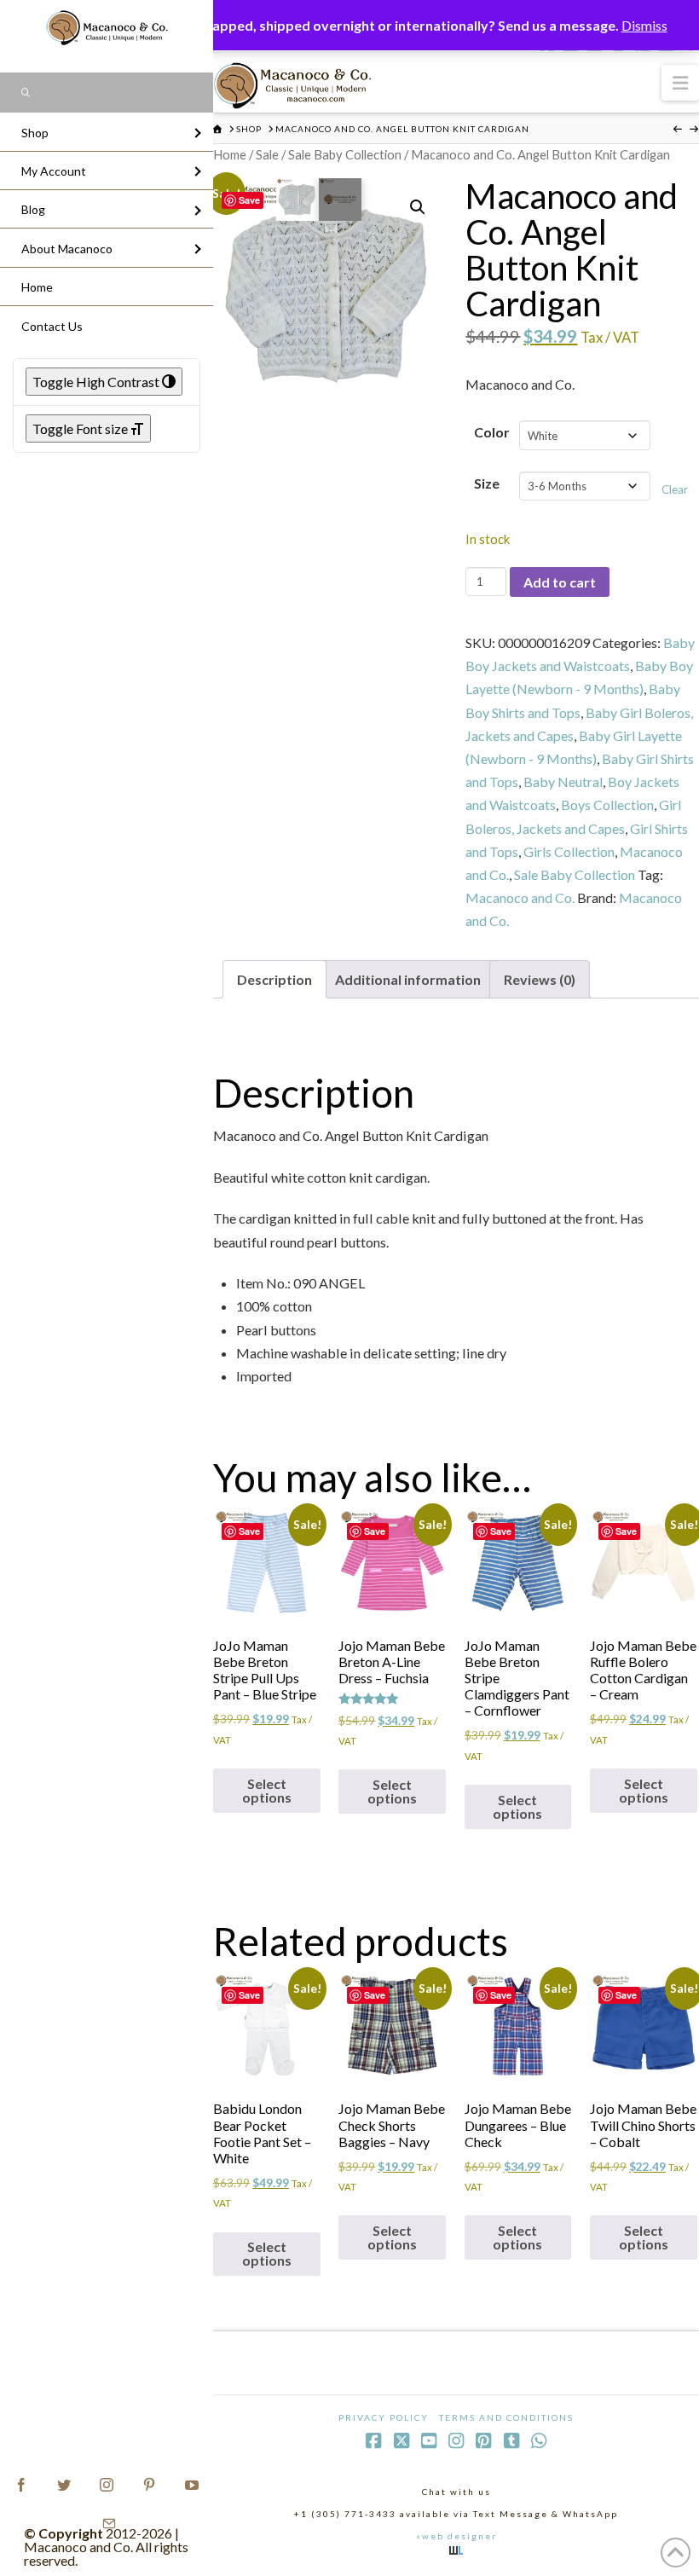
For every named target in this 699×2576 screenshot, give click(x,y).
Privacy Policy (384, 2417)
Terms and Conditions (506, 2417)
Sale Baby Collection (345, 154)
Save (249, 200)
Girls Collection (569, 851)
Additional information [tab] (408, 979)
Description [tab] (274, 979)
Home (230, 154)
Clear (675, 489)
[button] (680, 82)
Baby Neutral (563, 781)
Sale (267, 154)
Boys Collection (607, 805)
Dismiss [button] (644, 25)
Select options (267, 1790)
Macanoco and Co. (520, 897)
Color (492, 432)
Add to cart (560, 582)
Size (487, 483)
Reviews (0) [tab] (540, 979)
